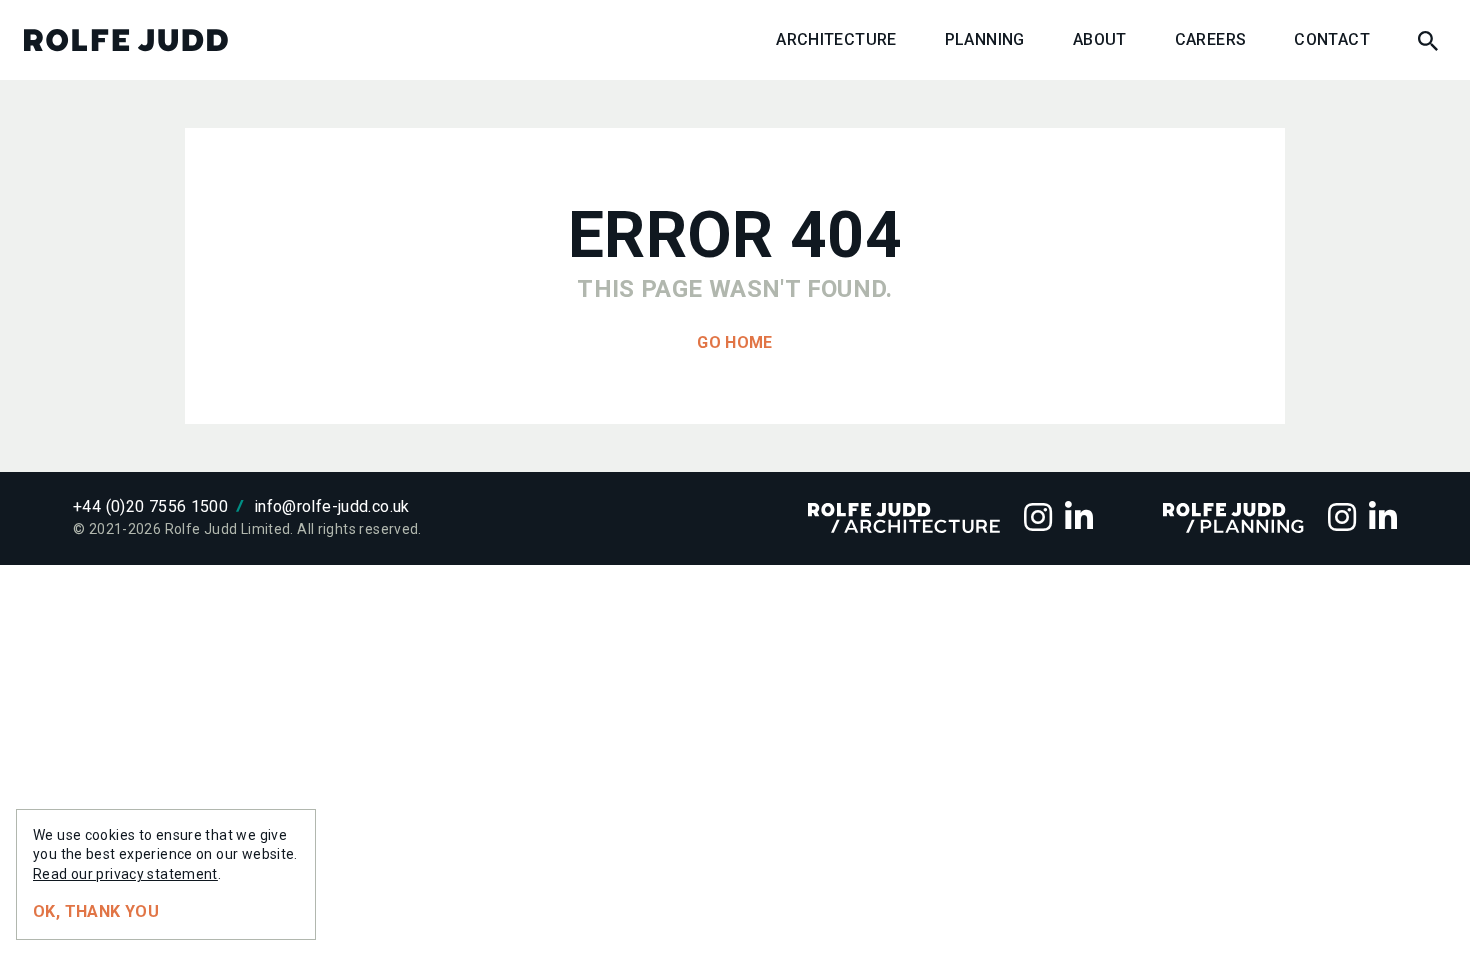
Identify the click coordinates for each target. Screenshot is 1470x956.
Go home (735, 342)
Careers (1211, 39)
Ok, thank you (96, 911)
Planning (985, 39)
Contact (1332, 39)
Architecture (836, 39)
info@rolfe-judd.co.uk (332, 506)
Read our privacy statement (125, 874)
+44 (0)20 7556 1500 (150, 506)
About (1100, 39)
